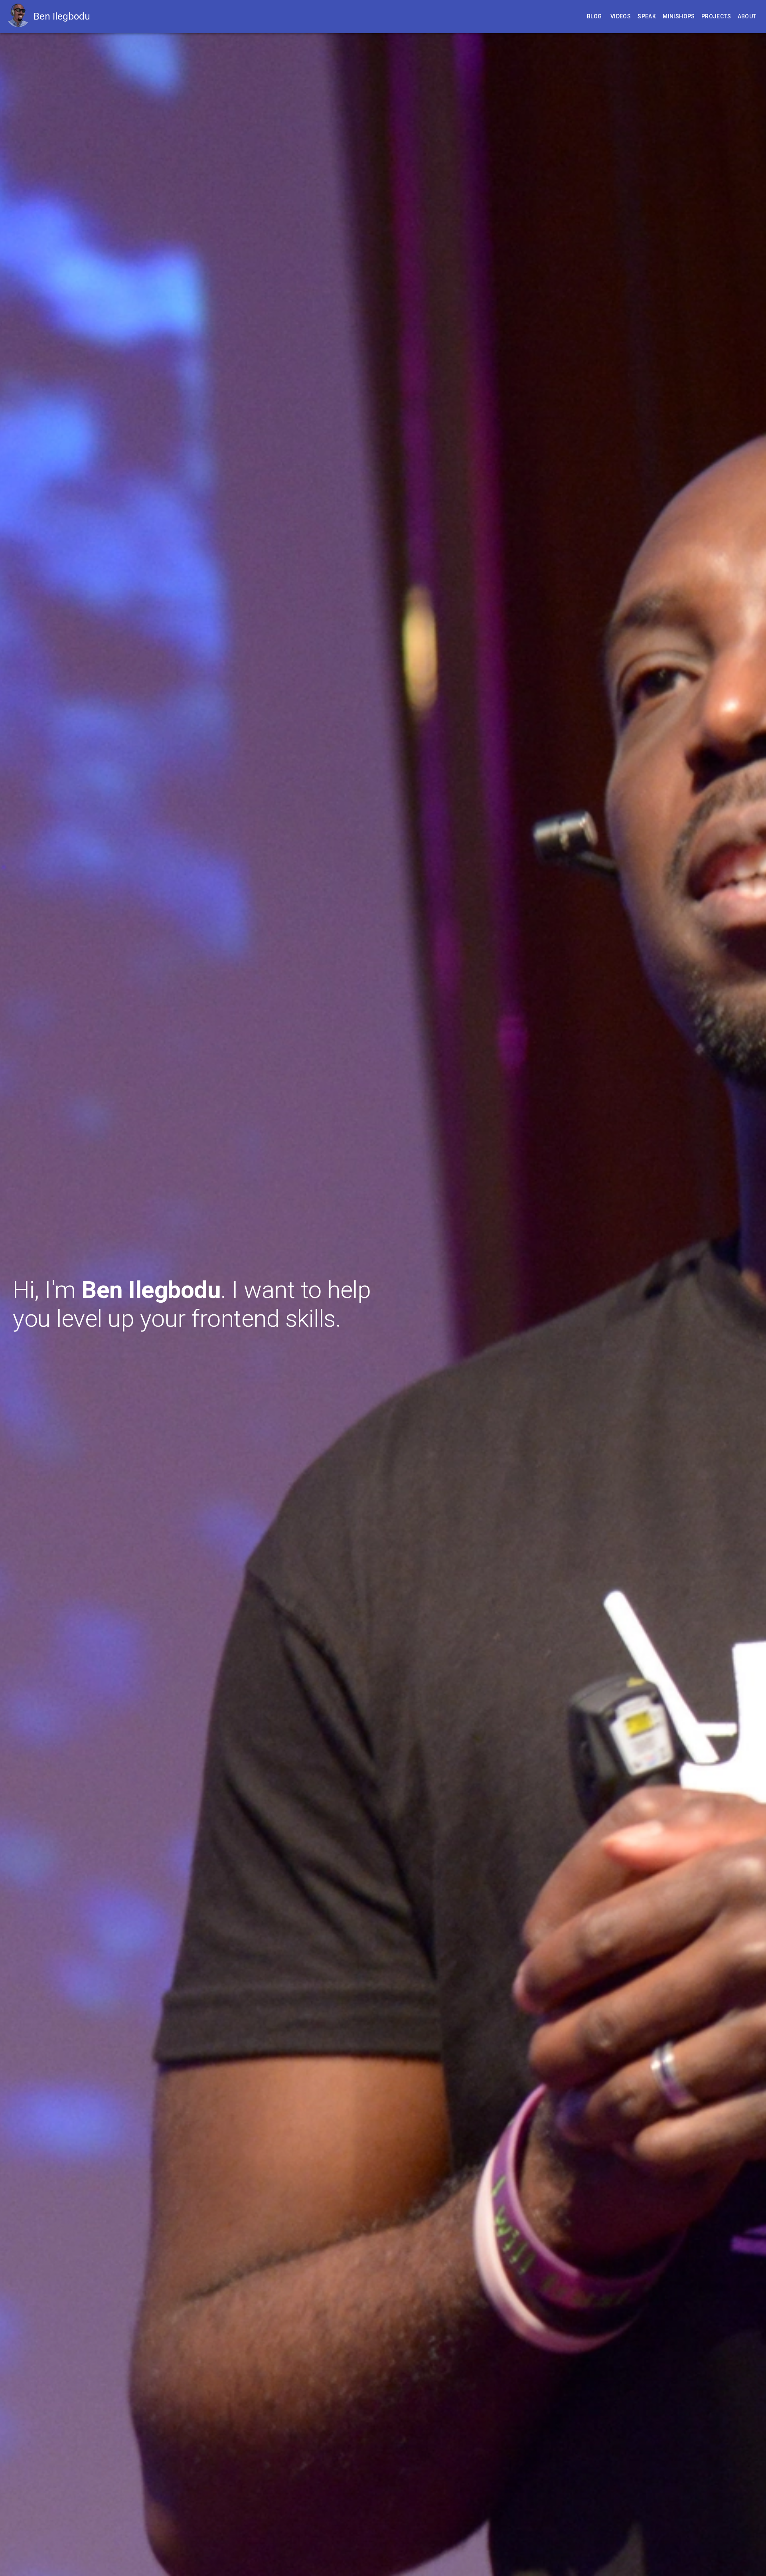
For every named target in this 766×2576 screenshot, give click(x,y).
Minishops (679, 16)
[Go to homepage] (20, 17)
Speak (647, 16)
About (747, 16)
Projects (716, 16)
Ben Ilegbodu (62, 16)
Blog (594, 16)
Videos (621, 16)
